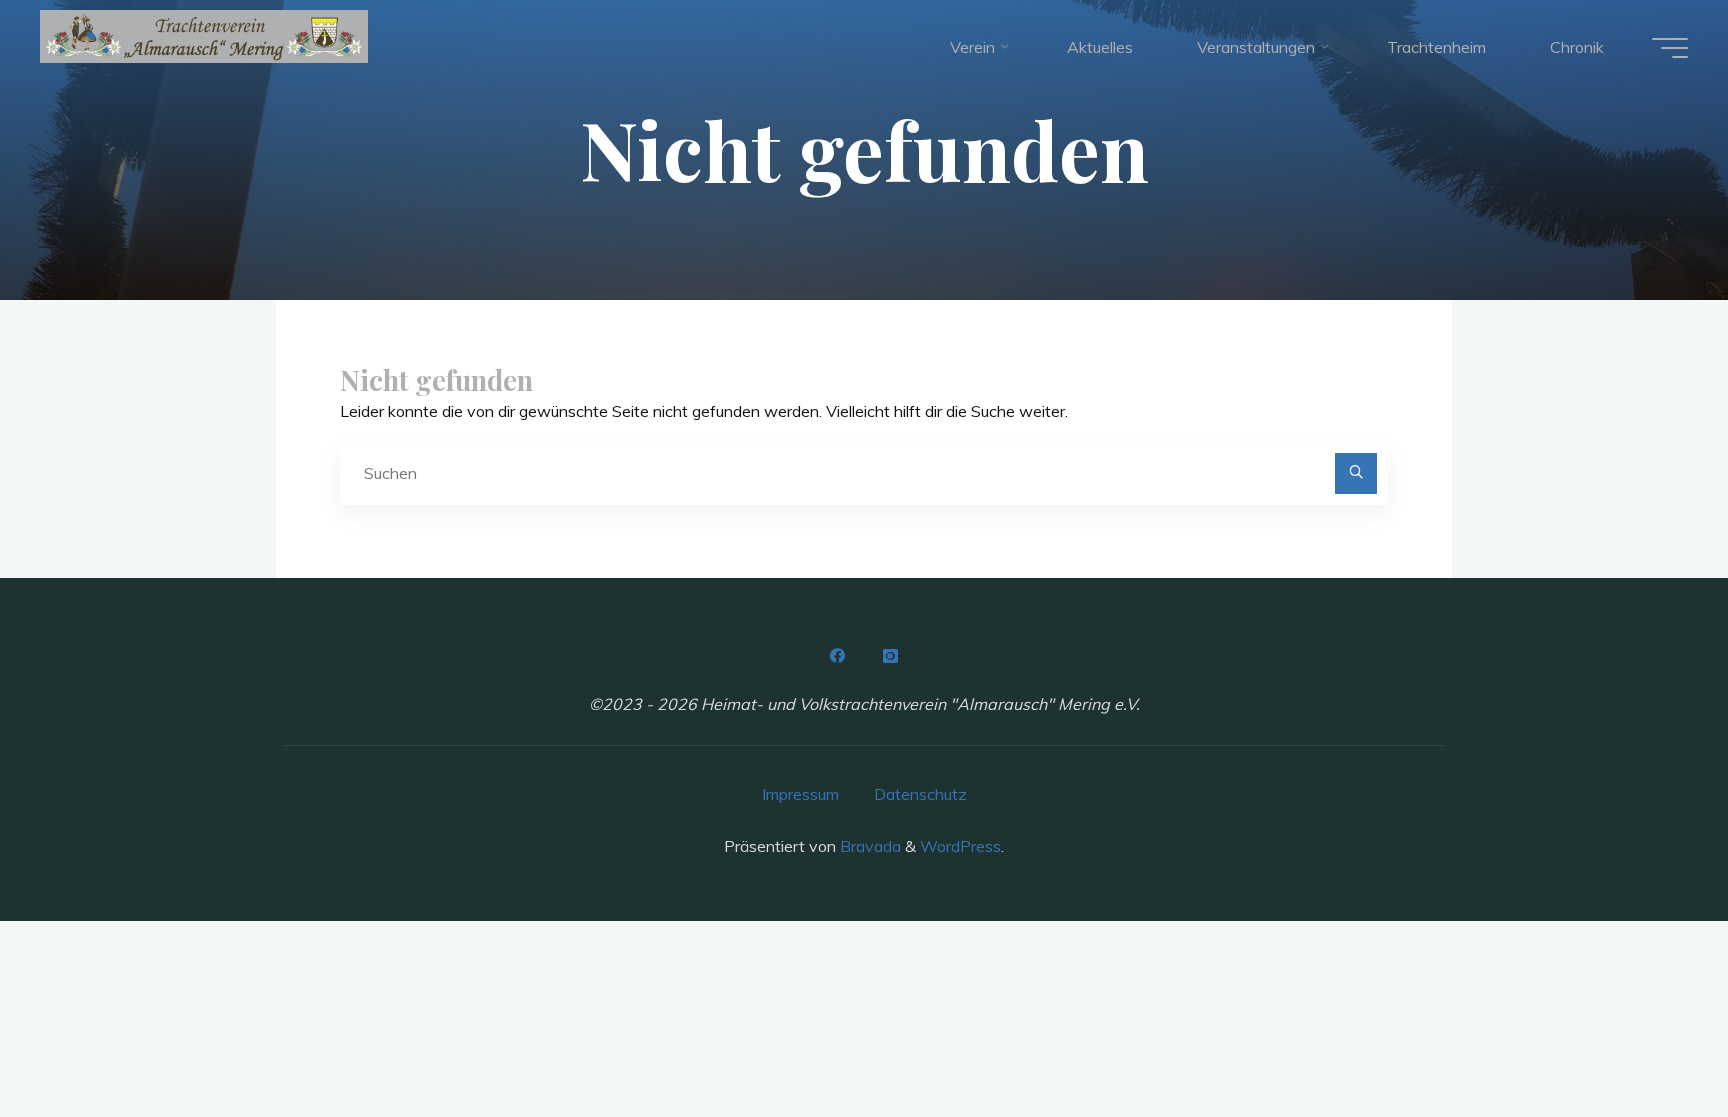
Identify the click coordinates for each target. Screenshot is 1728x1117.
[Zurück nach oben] (1650, 1039)
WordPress (960, 846)
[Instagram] (890, 656)
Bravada (868, 846)
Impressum (800, 794)
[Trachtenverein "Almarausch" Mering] (204, 36)
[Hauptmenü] (1670, 48)
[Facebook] (838, 656)
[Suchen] (1356, 474)
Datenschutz (920, 794)
